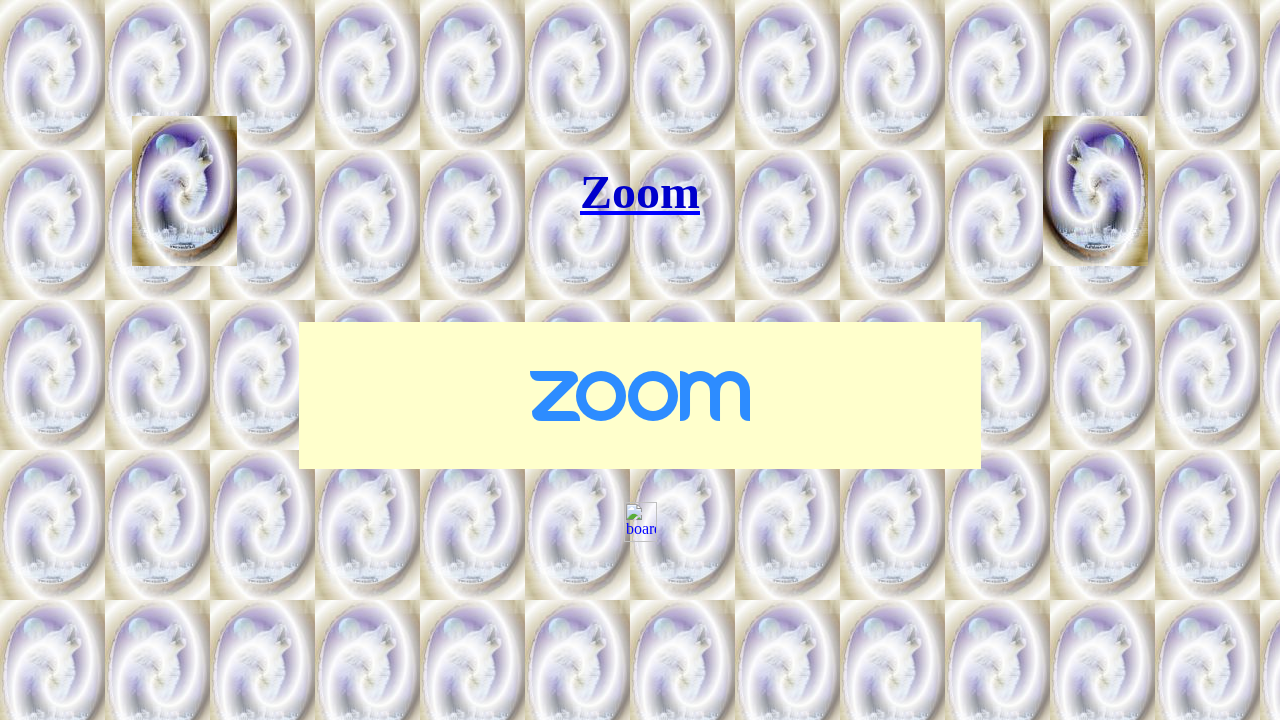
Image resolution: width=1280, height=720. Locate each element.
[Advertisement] (644, 53)
